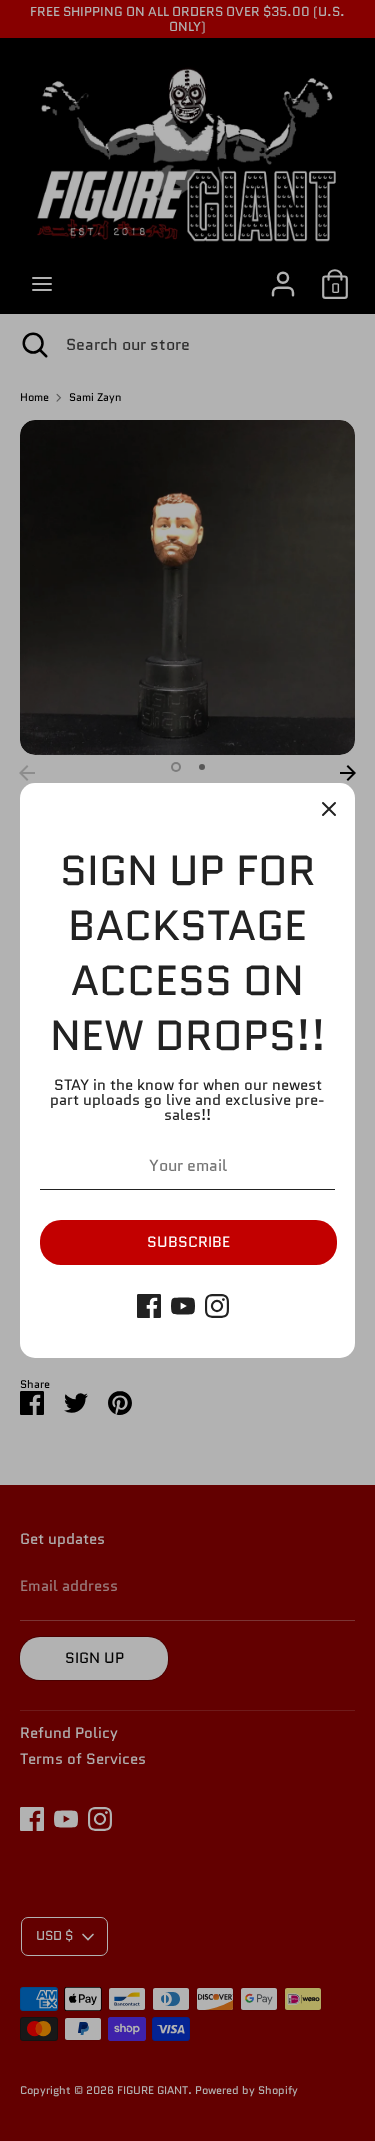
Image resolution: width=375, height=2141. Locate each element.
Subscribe (188, 1242)
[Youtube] (183, 1306)
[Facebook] (149, 1306)
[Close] (329, 809)
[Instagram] (217, 1306)
